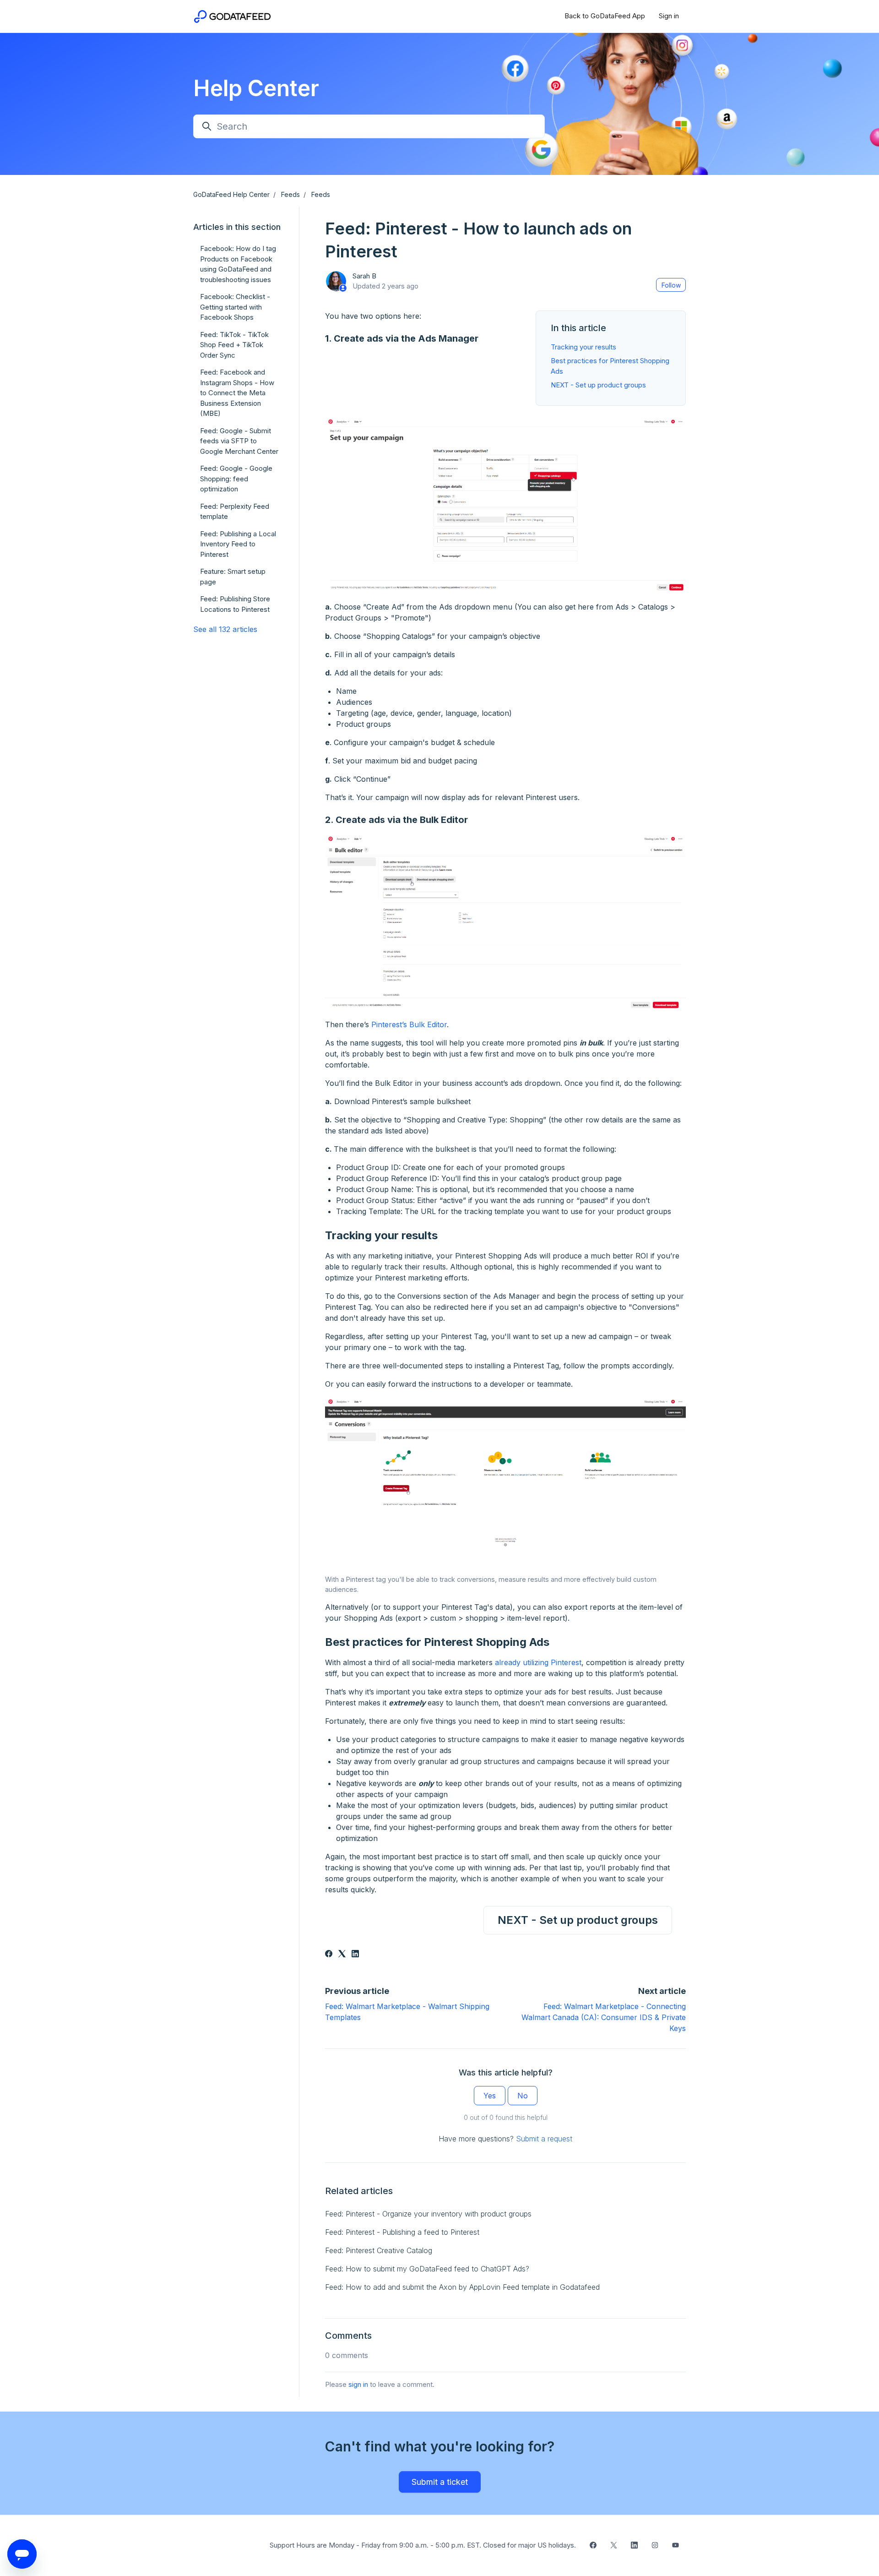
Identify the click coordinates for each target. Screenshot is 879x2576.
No (523, 2096)
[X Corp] (342, 1955)
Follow (671, 285)
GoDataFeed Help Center (231, 194)
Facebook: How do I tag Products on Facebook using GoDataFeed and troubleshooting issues (238, 264)
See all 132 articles (225, 629)
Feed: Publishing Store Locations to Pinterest (235, 604)
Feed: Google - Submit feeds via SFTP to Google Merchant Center (239, 441)
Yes (490, 2096)
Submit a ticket (440, 2482)
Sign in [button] (669, 16)
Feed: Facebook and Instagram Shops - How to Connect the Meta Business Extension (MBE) (237, 393)
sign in (358, 2384)
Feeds (290, 194)
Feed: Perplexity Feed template (235, 512)
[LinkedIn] (355, 1955)
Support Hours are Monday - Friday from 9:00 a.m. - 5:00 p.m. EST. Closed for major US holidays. (423, 2545)
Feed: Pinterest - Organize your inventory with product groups (428, 2214)
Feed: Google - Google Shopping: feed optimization (236, 479)
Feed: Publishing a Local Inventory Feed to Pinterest (238, 544)
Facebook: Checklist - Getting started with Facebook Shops (235, 307)
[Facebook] (329, 1955)
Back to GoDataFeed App (605, 16)
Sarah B (364, 276)
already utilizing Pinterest (537, 1662)
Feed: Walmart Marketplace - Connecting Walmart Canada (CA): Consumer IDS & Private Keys (604, 2017)
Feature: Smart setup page (233, 577)
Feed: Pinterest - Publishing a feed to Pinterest (402, 2232)
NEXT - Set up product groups (598, 385)
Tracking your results (583, 347)
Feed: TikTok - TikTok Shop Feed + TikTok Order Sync (234, 345)
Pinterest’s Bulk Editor (408, 1024)
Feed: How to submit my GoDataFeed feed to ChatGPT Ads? (427, 2269)
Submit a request (544, 2139)
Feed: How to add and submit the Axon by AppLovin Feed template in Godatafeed (462, 2287)
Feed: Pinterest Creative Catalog (379, 2250)
